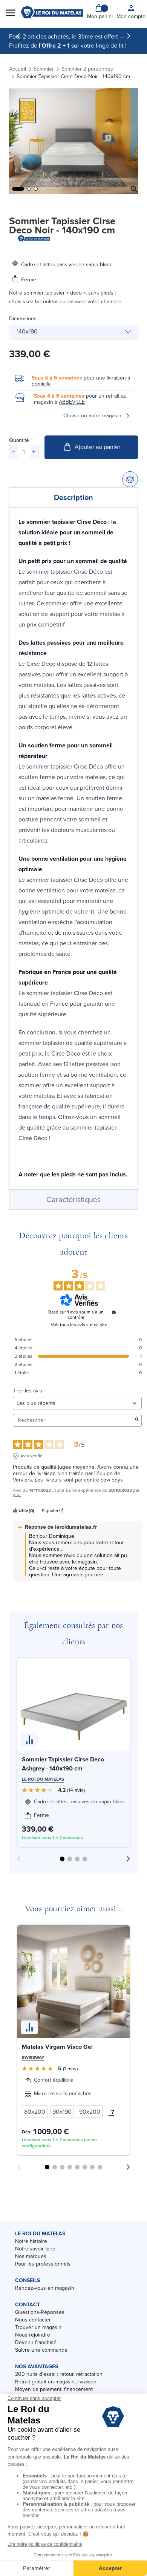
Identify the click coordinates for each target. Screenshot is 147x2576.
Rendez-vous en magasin (45, 2288)
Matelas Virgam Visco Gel (57, 2047)
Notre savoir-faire (35, 2249)
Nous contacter (33, 2320)
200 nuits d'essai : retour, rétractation (59, 2374)
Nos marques (31, 2256)
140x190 (27, 331)
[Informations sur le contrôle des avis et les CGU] (114, 1312)
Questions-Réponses (40, 2312)
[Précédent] (18, 36)
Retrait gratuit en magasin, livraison (56, 2382)
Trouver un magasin (38, 2327)
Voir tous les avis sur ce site (79, 1325)
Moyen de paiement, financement (54, 2389)
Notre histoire (31, 2241)
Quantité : (20, 440)
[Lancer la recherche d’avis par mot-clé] (137, 1420)
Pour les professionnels (43, 2264)
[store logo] (52, 12)
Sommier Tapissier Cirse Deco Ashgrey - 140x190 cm (63, 1764)
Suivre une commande (41, 2350)
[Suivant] (129, 36)
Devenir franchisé (36, 2342)
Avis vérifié (31, 1456)
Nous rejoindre (33, 2335)
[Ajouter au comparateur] (130, 479)
